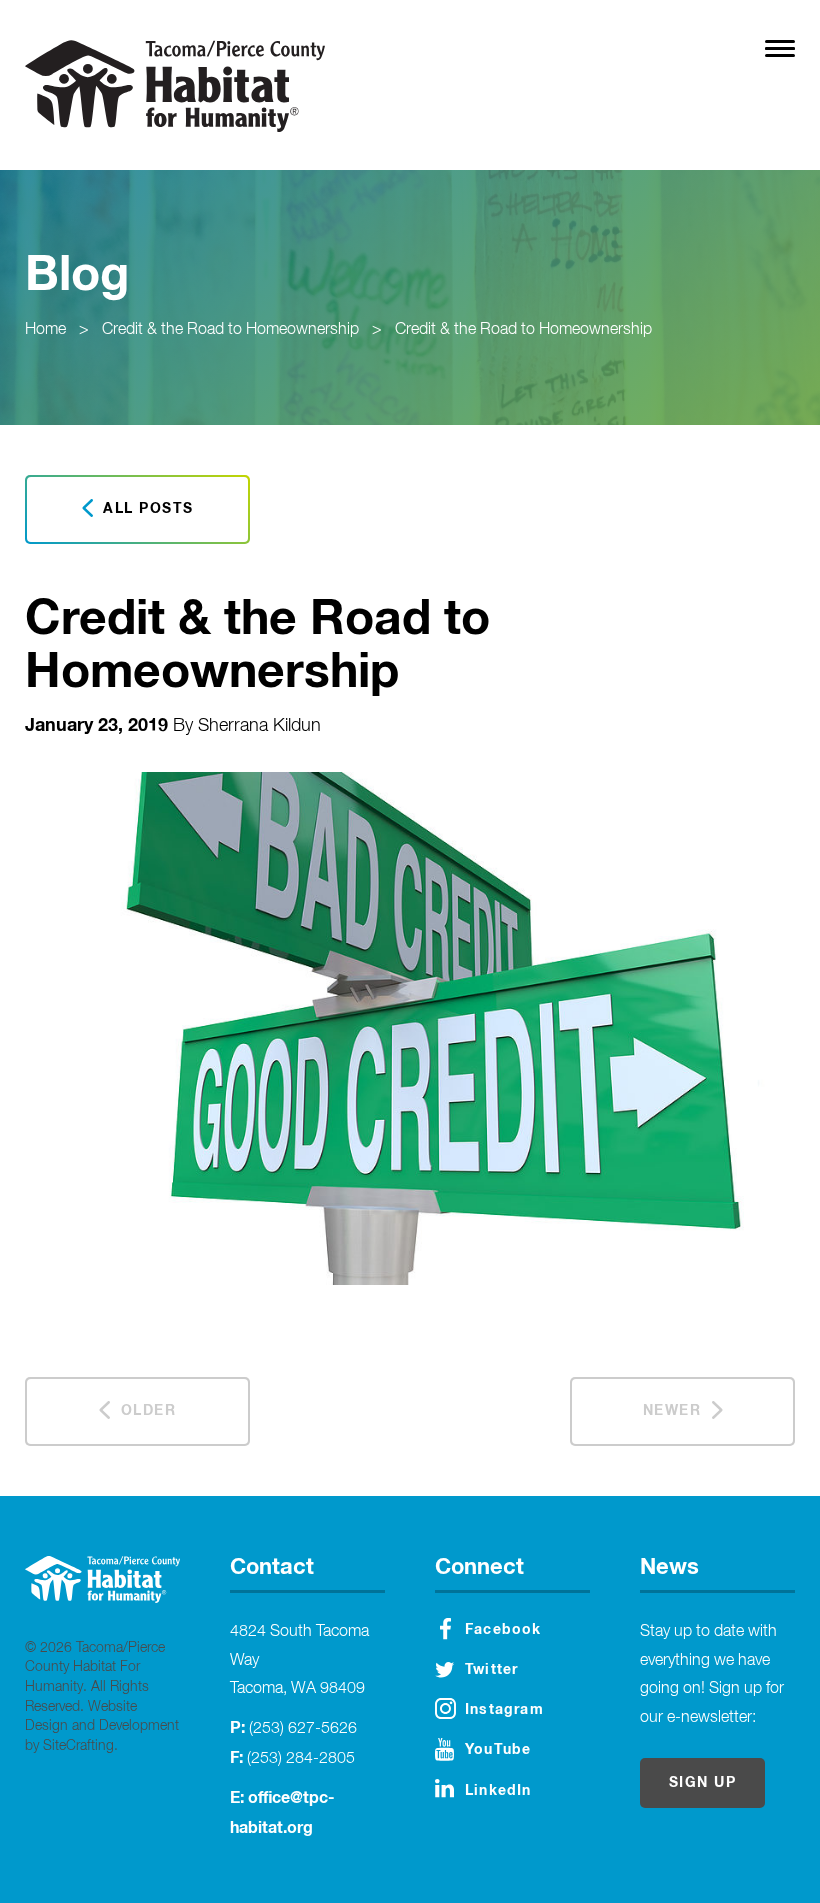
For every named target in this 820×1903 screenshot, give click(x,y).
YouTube (498, 1750)
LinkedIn (498, 1791)
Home (45, 330)
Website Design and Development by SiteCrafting (102, 1726)
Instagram (504, 1710)
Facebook (503, 1630)
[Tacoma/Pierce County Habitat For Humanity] (175, 86)
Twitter (491, 1670)
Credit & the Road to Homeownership (230, 330)
